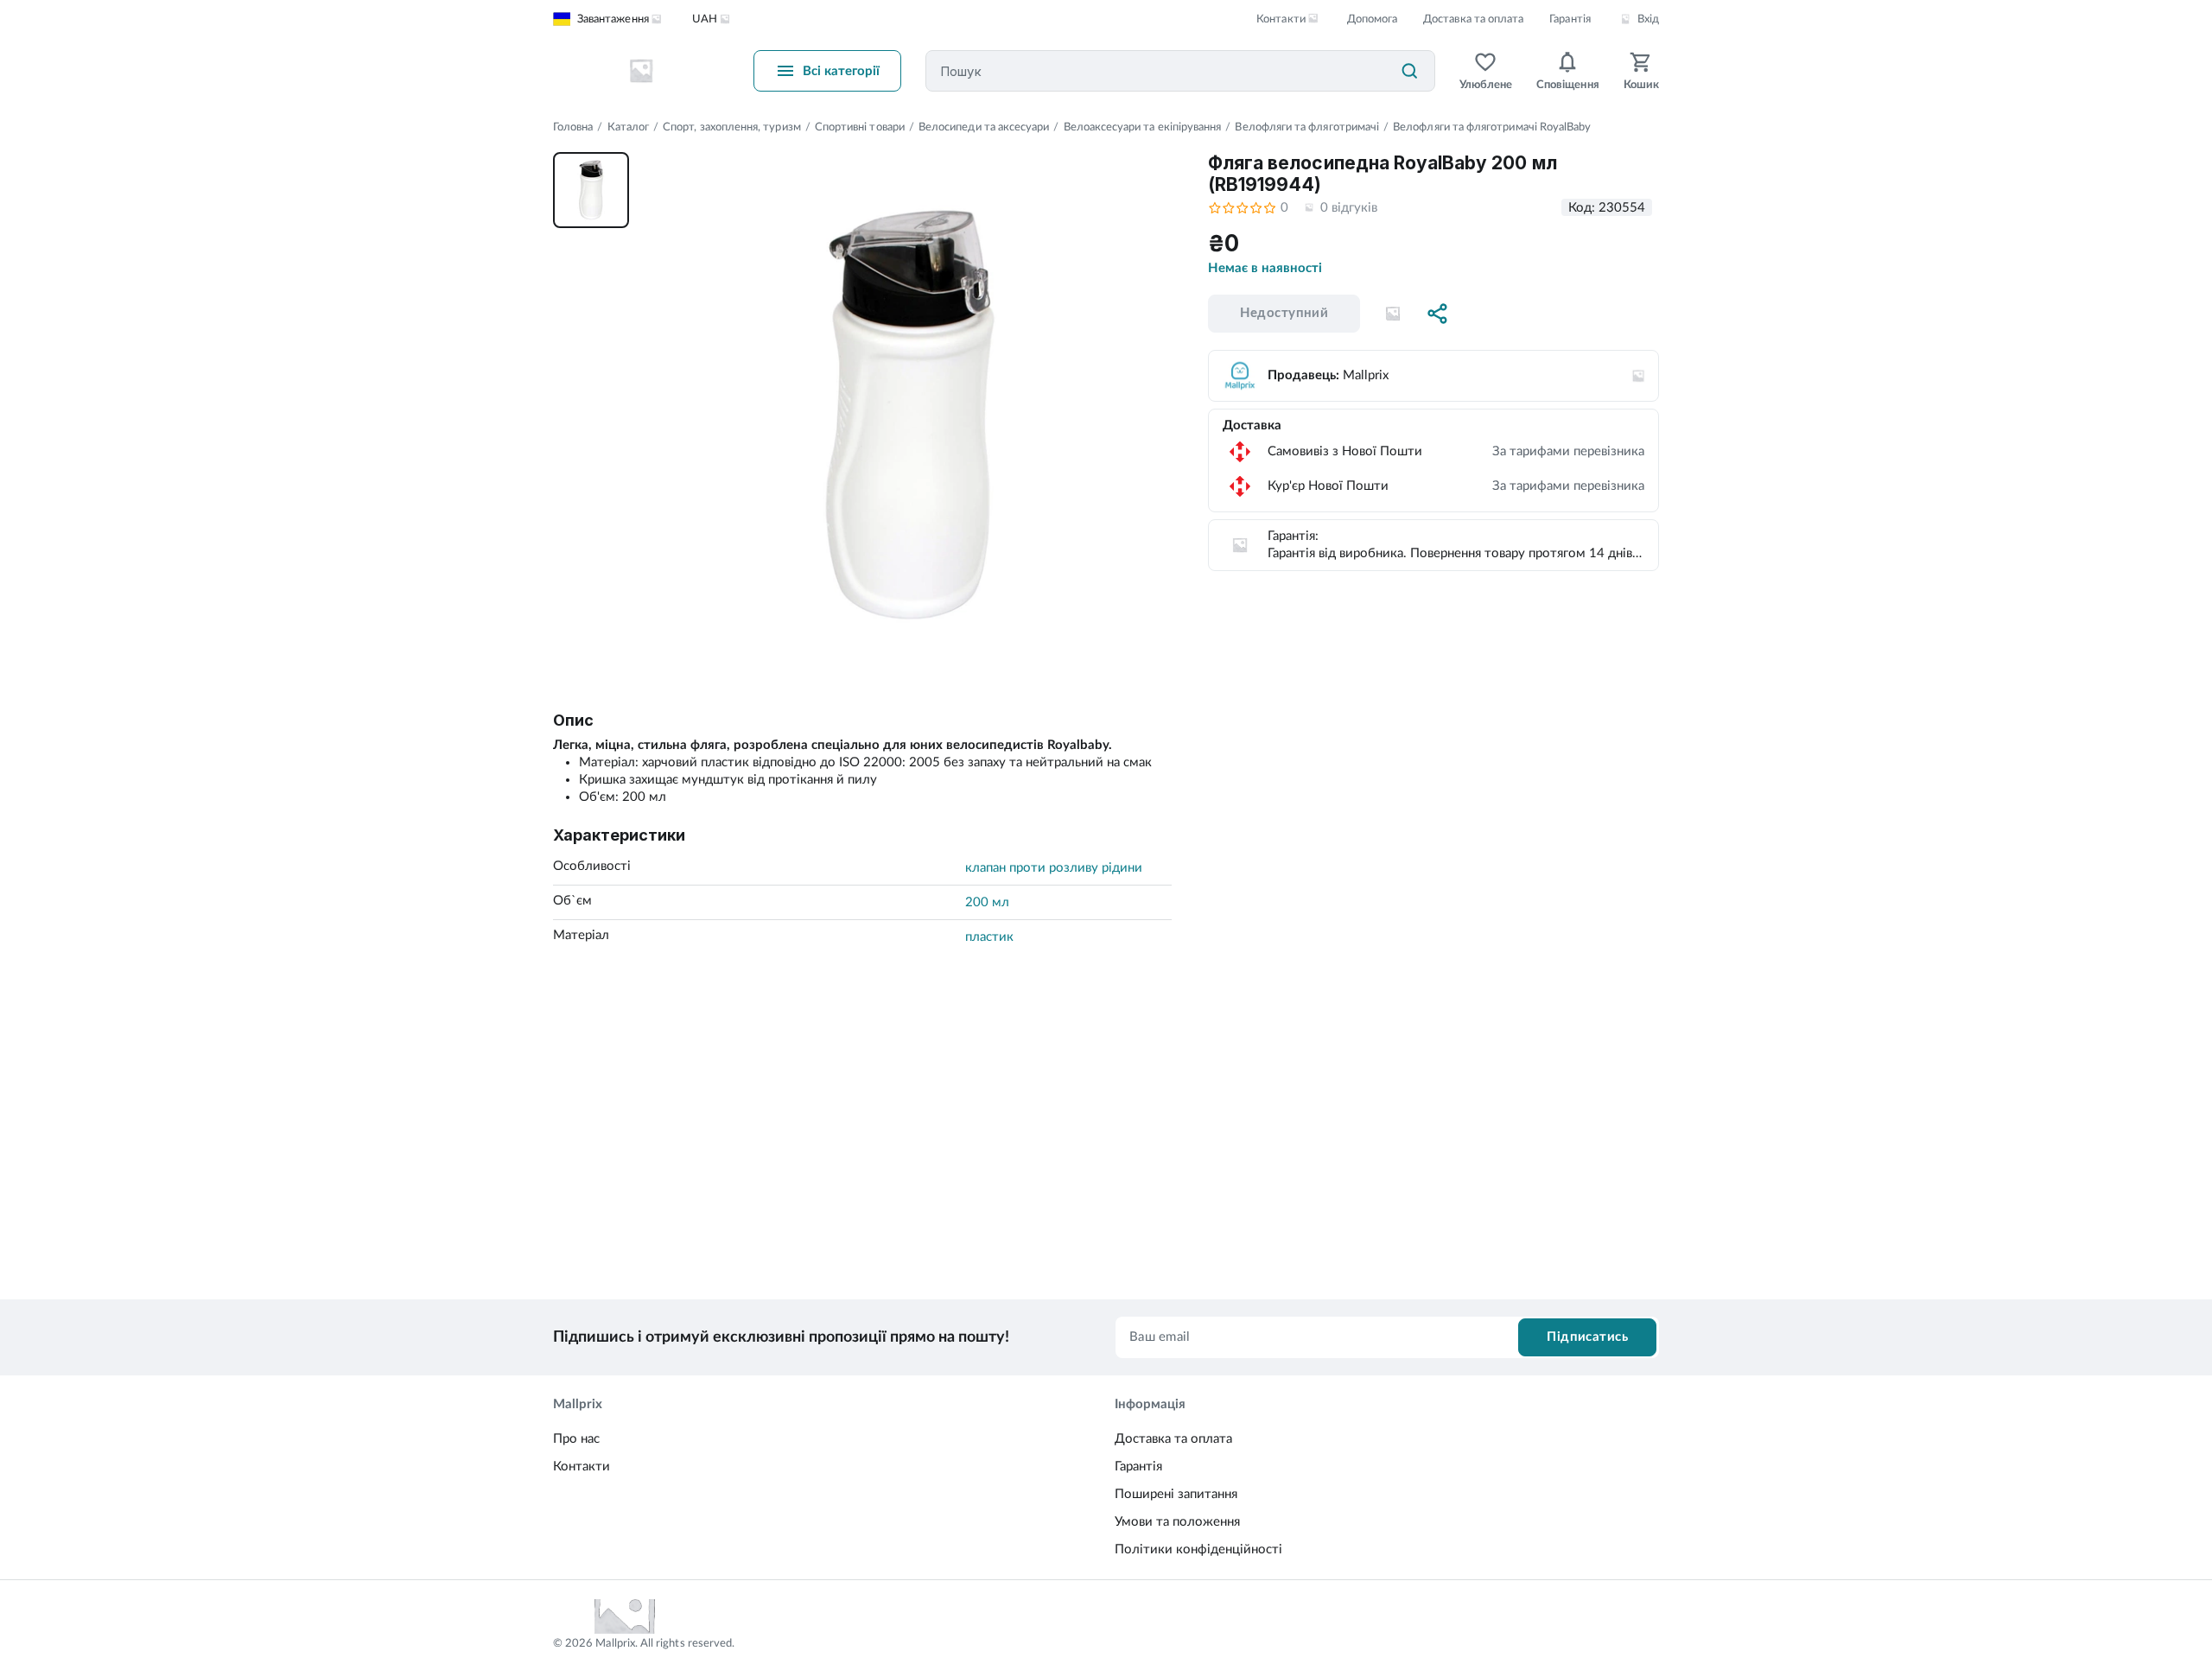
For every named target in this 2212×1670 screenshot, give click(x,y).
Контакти (582, 1467)
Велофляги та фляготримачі (1307, 127)
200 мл (987, 902)
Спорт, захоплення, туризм (732, 127)
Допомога (1372, 19)
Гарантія (1570, 19)
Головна (573, 127)
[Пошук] (1409, 71)
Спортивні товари (860, 127)
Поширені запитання (1176, 1494)
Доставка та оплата (1473, 19)
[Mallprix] (641, 71)
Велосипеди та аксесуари (984, 127)
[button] (1393, 314)
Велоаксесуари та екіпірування (1143, 127)
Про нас (576, 1439)
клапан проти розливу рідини (1054, 868)
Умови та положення (1177, 1522)
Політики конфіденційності (1198, 1549)
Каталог (628, 127)
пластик (989, 937)
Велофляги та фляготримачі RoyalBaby (1492, 127)
